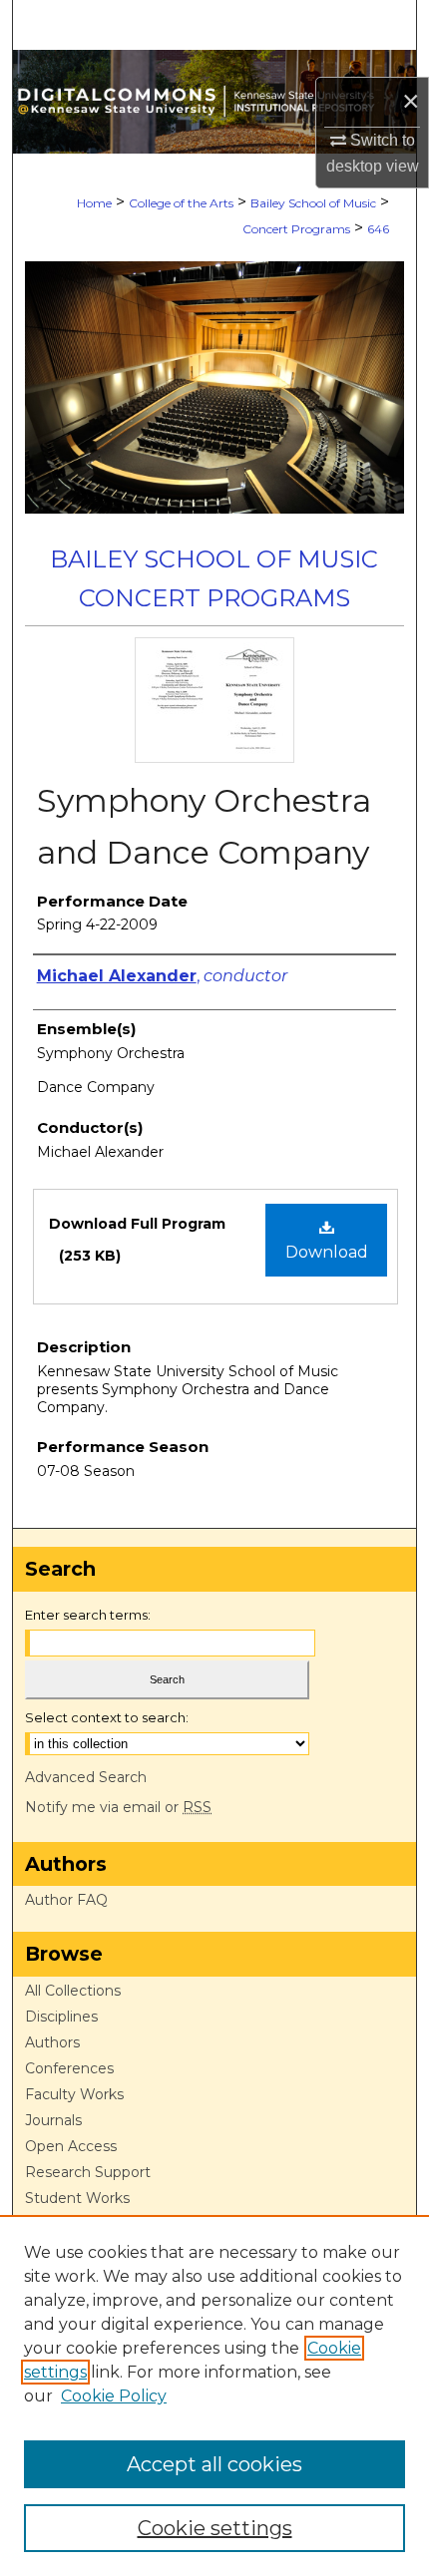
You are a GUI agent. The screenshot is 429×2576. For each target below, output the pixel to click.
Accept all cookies (214, 2464)
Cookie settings (215, 2528)
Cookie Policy (114, 2396)
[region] (214, 2395)
